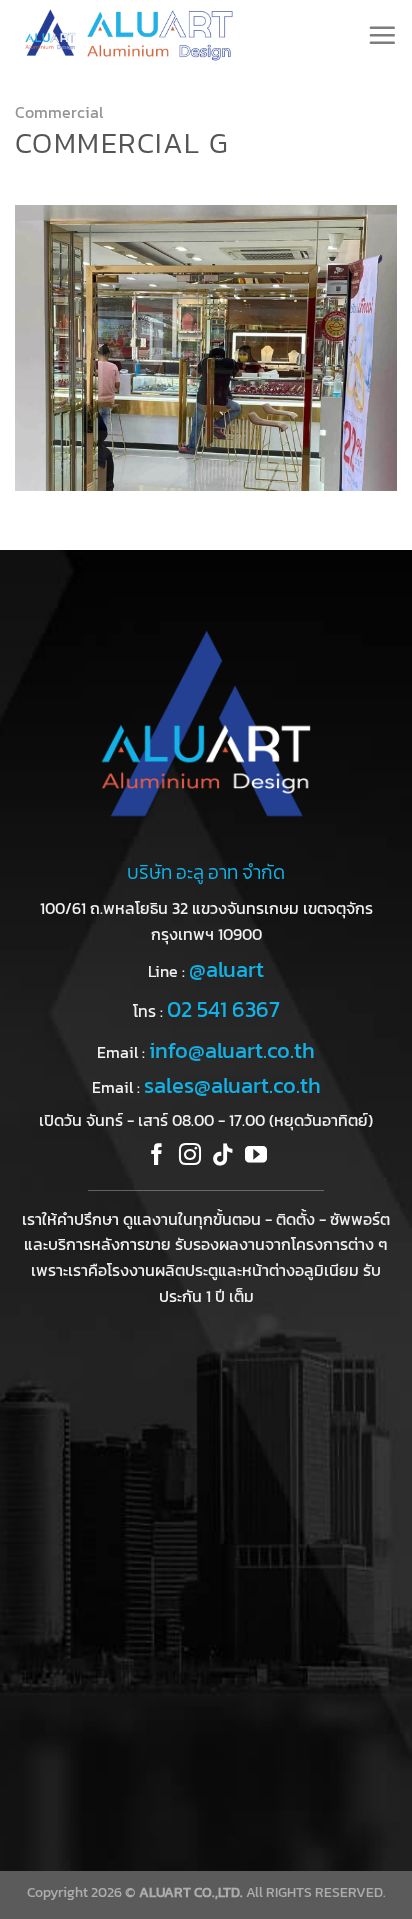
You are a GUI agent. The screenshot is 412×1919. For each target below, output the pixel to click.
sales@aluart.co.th (232, 1085)
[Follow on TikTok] (223, 1156)
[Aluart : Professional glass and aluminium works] (150, 35)
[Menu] (382, 35)
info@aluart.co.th (232, 1050)
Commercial (59, 112)
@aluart (226, 969)
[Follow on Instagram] (190, 1156)
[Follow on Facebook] (157, 1156)
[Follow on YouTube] (256, 1156)
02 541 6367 (223, 1009)
